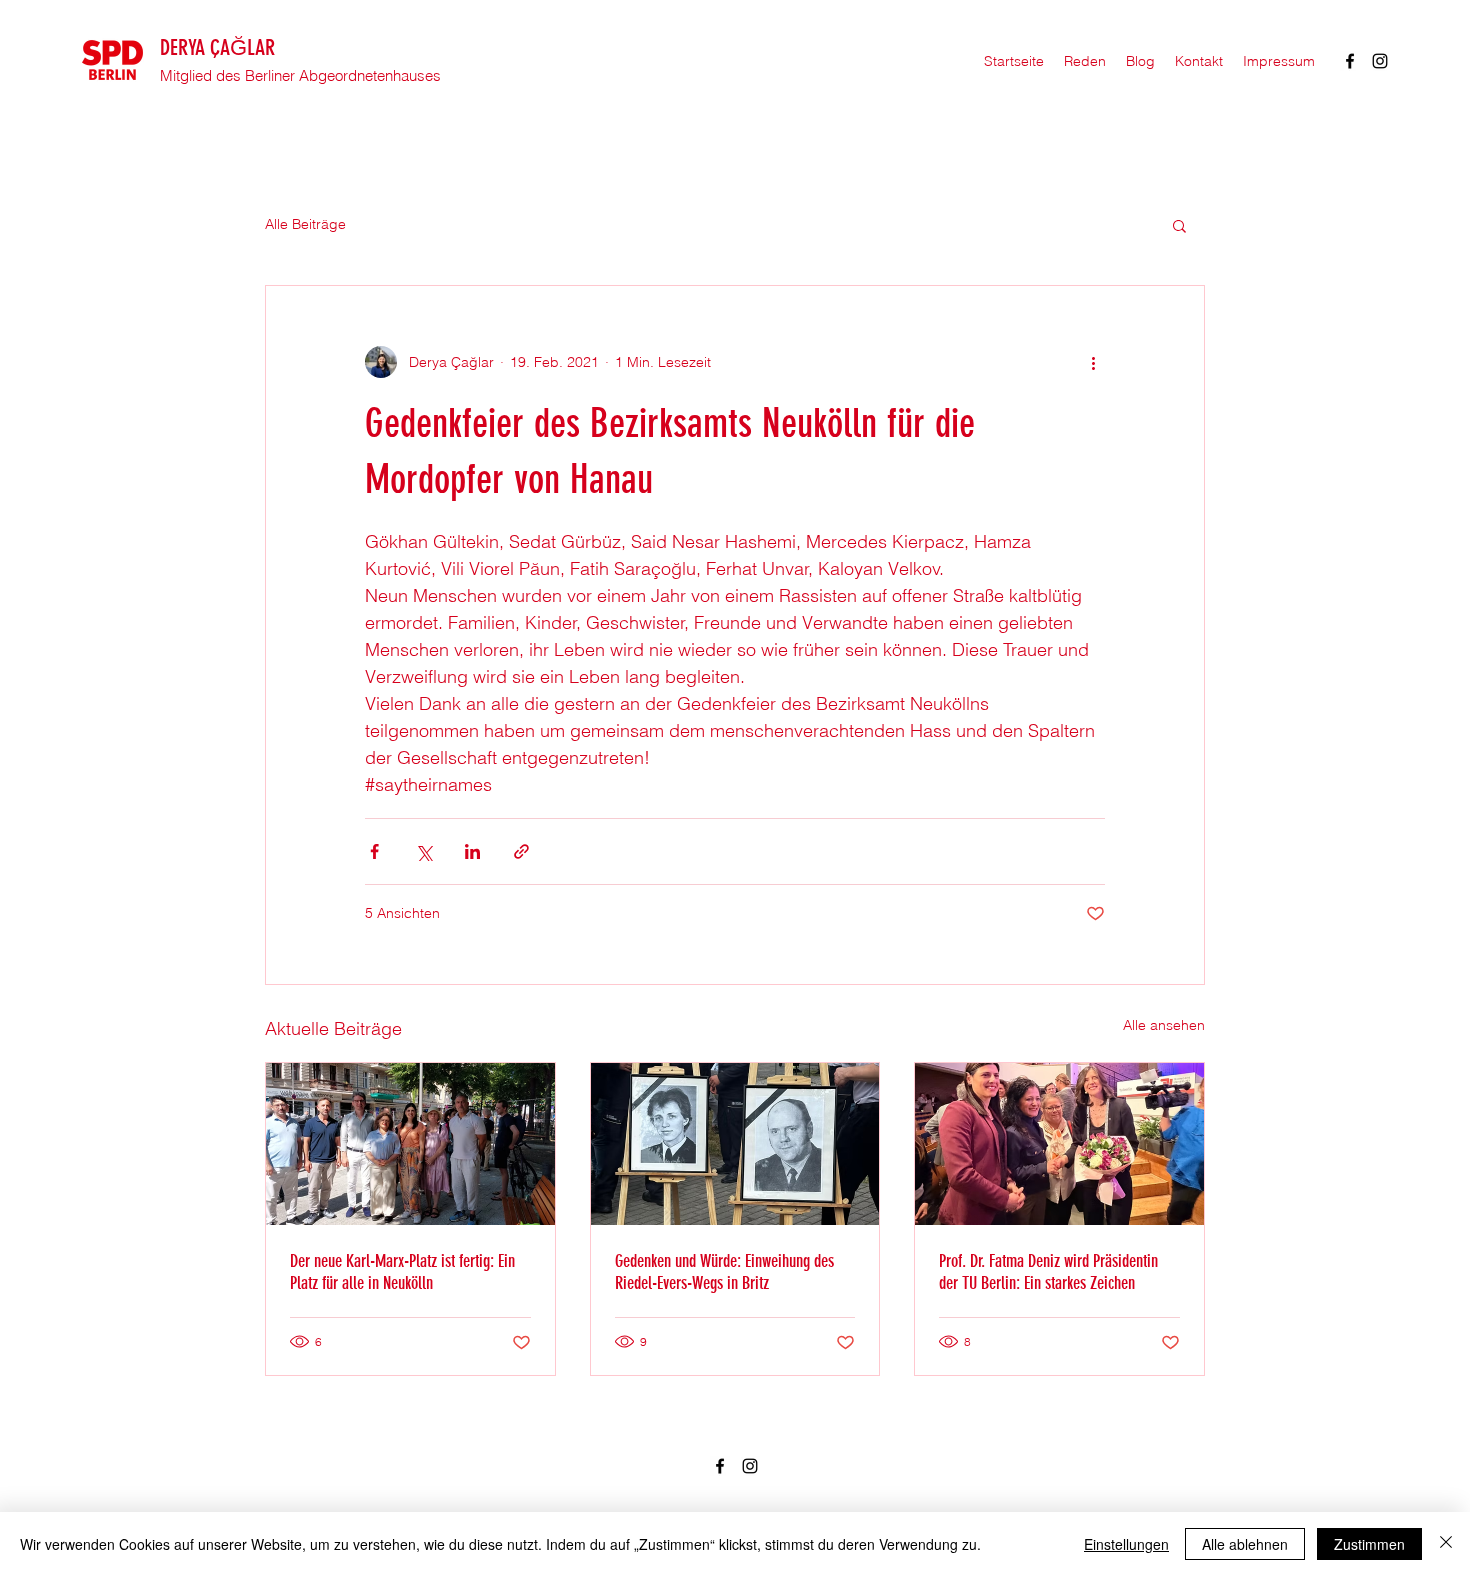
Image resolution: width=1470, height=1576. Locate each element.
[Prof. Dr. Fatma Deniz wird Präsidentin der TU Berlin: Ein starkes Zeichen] (1059, 1144)
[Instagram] (1380, 61)
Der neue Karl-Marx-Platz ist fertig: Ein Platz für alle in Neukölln (402, 1272)
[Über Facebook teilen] (374, 851)
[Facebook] (1350, 61)
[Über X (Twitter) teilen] (423, 851)
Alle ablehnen (1245, 1544)
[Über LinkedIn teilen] (472, 851)
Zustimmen (1369, 1544)
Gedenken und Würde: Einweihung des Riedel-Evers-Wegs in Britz (724, 1272)
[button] (1179, 225)
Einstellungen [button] (1126, 1544)
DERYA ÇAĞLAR (217, 47)
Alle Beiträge (305, 224)
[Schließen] (1446, 1544)
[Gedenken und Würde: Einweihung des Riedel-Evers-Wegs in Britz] (735, 1144)
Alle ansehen (1164, 1025)
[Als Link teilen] (521, 851)
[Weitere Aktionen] (1093, 362)
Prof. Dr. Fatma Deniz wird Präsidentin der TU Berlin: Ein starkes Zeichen (1048, 1272)
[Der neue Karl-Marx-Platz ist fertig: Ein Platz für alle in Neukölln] (410, 1144)
